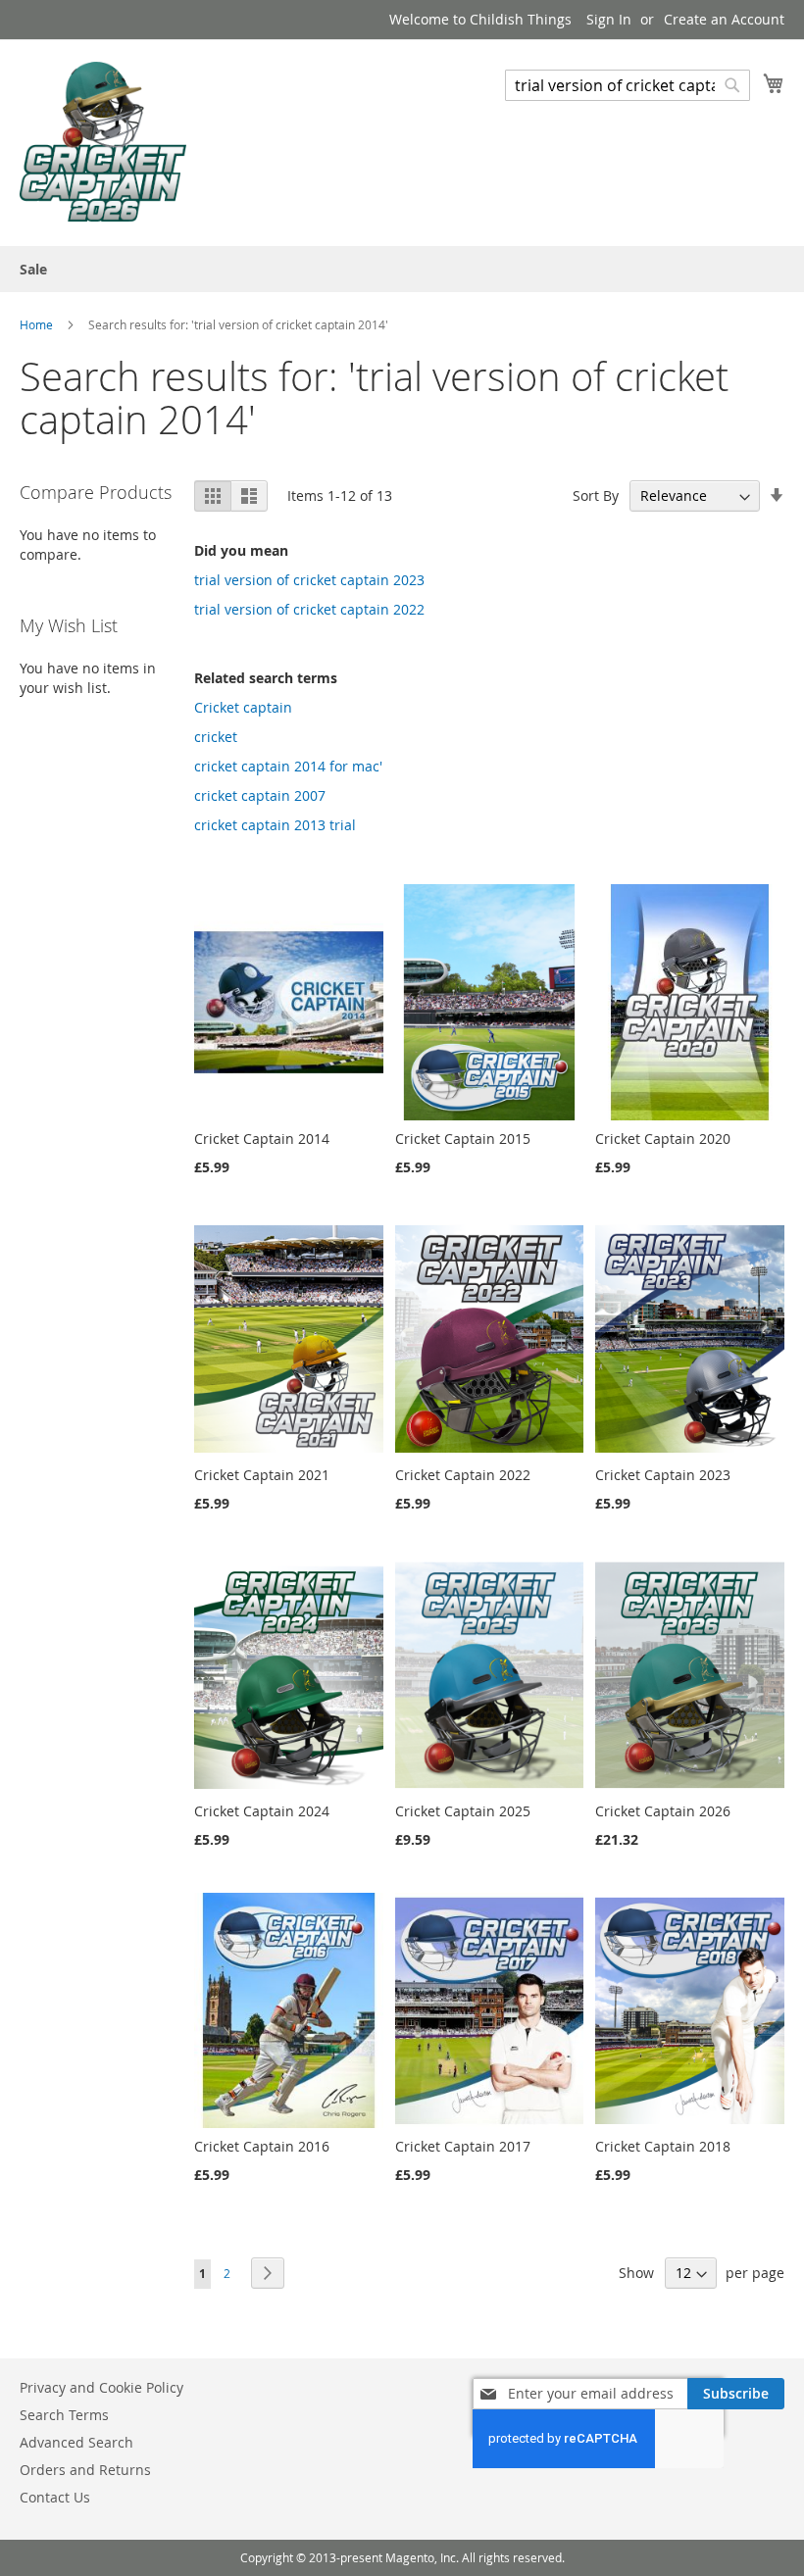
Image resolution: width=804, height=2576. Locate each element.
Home (38, 324)
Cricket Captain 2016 (262, 2146)
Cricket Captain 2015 (463, 1139)
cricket (216, 737)
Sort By (596, 495)
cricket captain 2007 (260, 795)
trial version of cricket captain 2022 (309, 609)
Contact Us (55, 2497)
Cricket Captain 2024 (262, 1811)
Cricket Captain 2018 (663, 2146)
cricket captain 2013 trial (275, 825)
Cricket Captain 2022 (463, 1475)
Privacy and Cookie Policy (101, 2387)
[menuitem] (33, 269)
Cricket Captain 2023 (663, 1475)
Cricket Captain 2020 (663, 1139)
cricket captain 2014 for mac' (288, 766)
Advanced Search (76, 2442)
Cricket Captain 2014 (262, 1139)
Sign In (609, 19)
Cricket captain (243, 707)
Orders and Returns (85, 2470)
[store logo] (103, 142)
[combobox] (628, 85)
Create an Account (724, 19)
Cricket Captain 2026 (663, 1811)
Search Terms (64, 2415)
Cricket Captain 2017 (463, 2146)
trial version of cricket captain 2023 (309, 580)
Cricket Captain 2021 (262, 1475)
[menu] (402, 269)
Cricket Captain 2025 (463, 1811)
